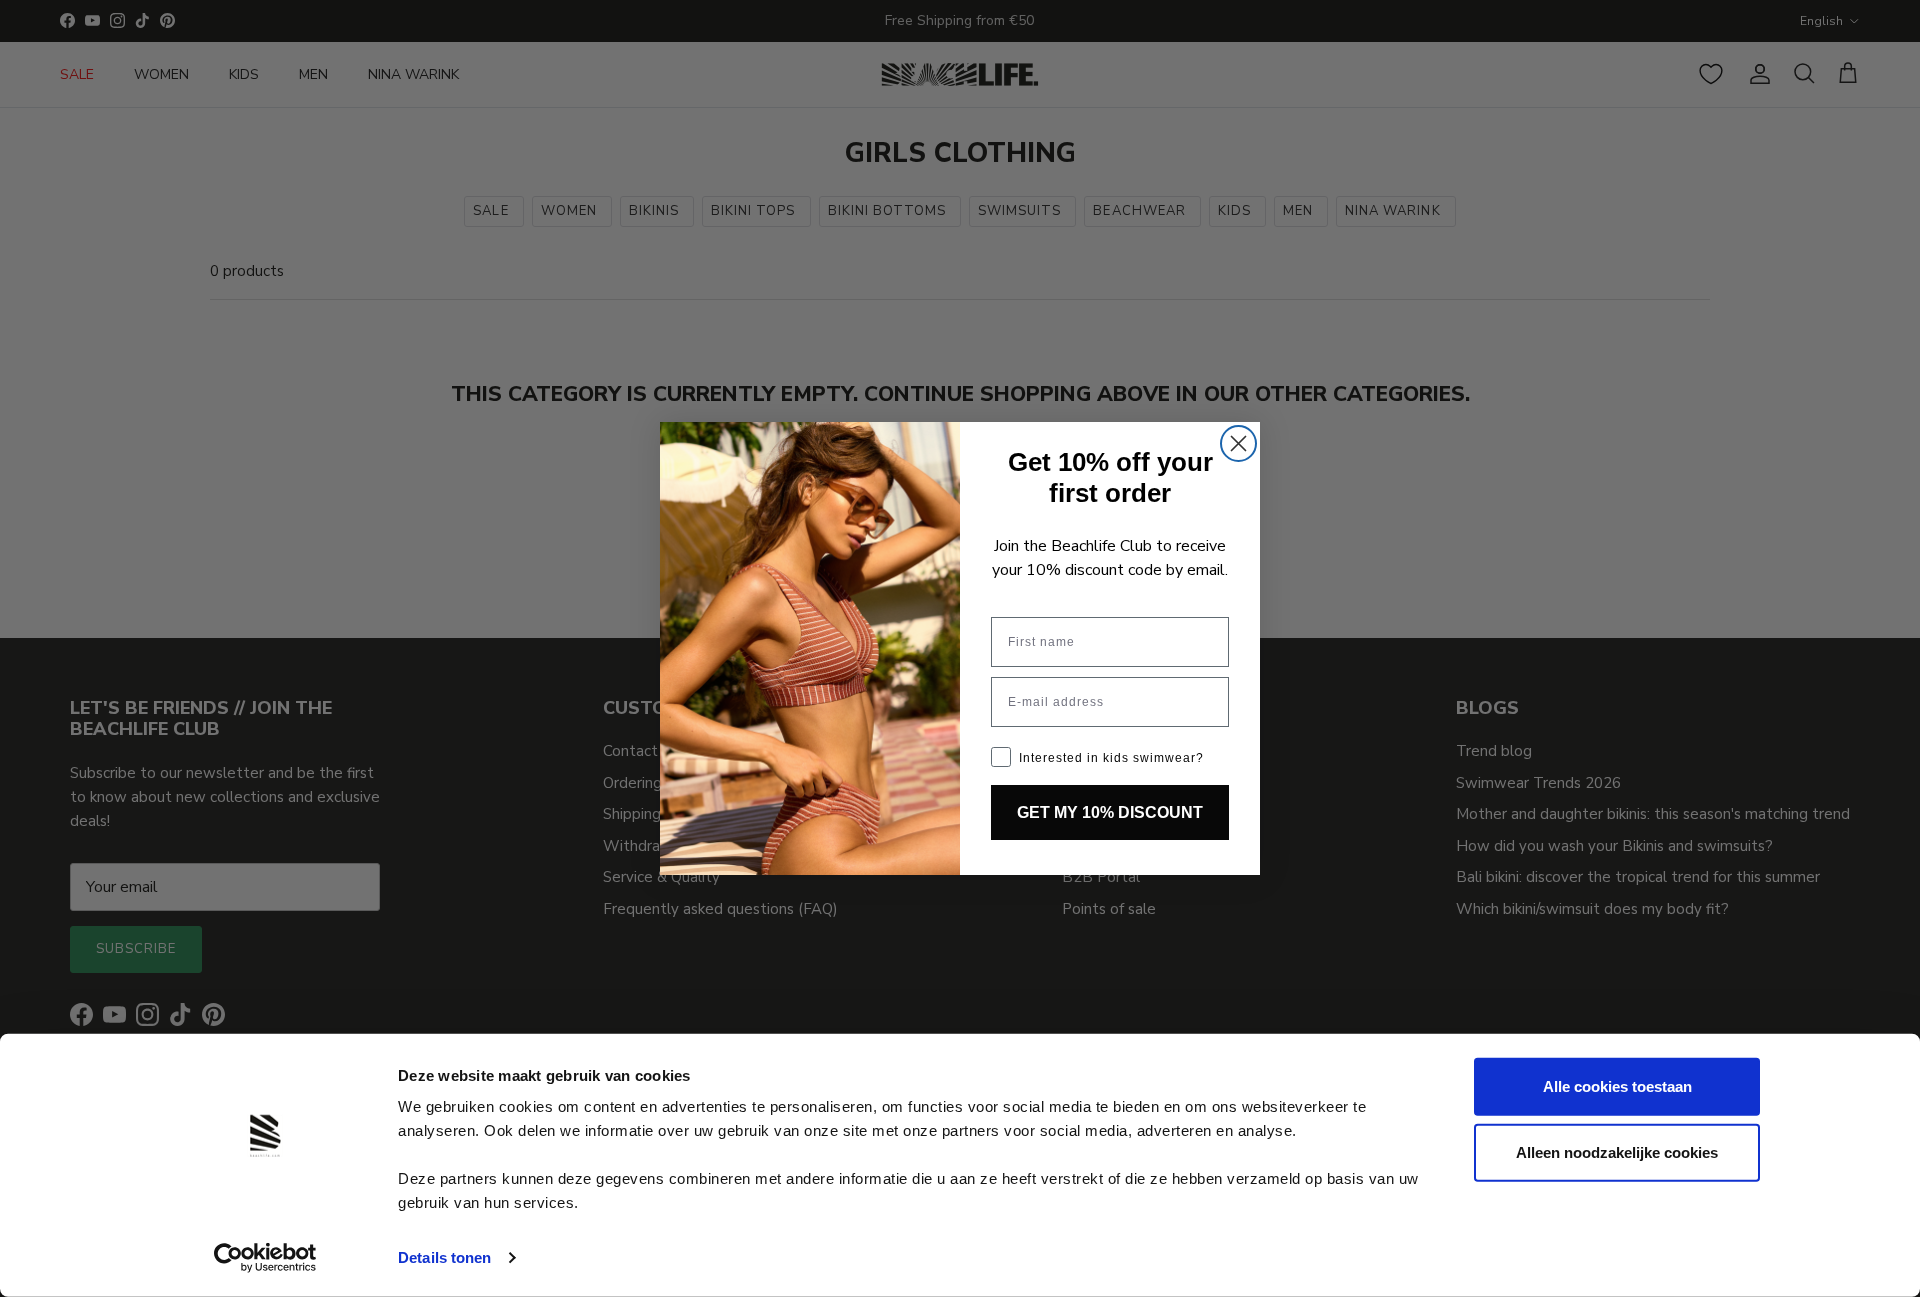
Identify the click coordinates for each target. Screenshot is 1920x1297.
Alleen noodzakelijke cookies (1617, 1151)
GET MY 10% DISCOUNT (1110, 812)
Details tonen (444, 1257)
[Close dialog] (1238, 443)
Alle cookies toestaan (1617, 1086)
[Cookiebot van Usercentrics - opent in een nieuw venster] (265, 1258)
